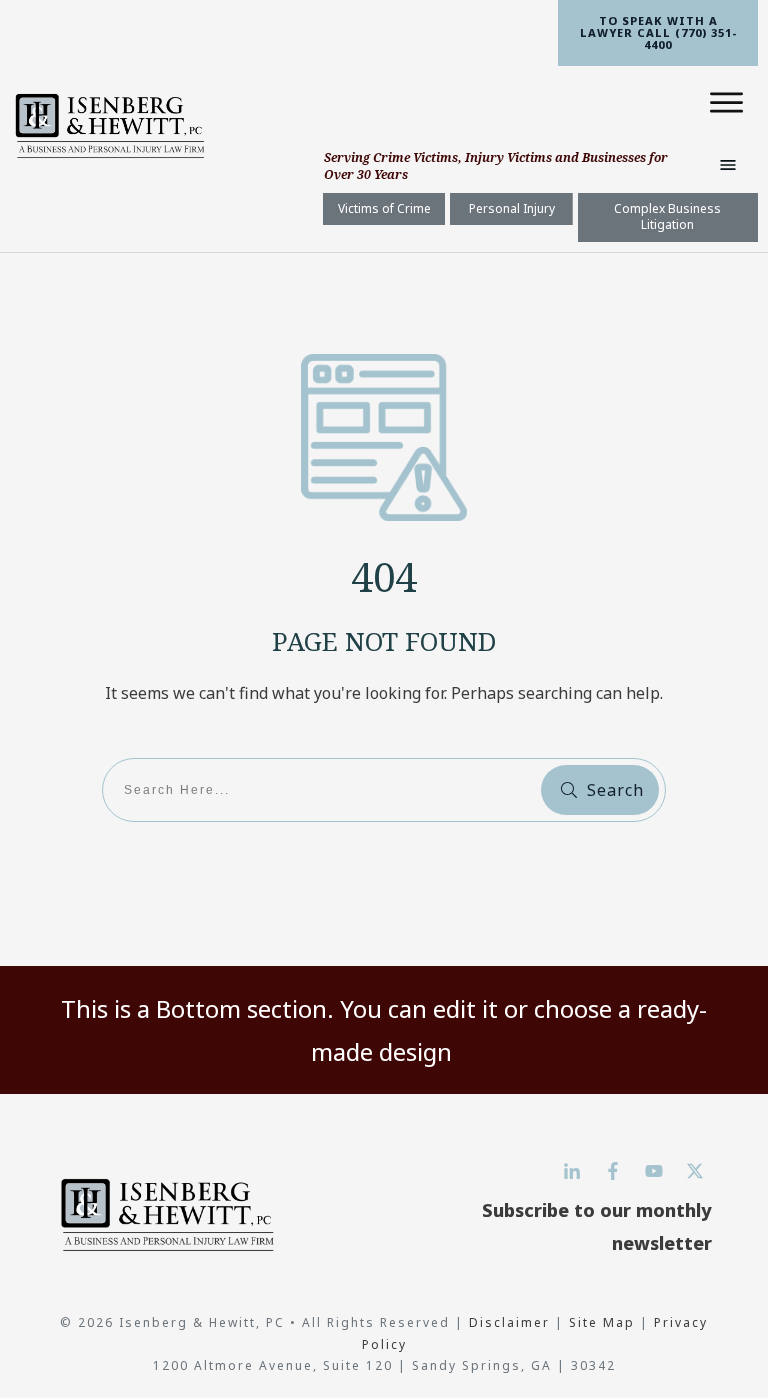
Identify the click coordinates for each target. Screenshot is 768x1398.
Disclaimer (512, 1322)
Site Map (602, 1322)
